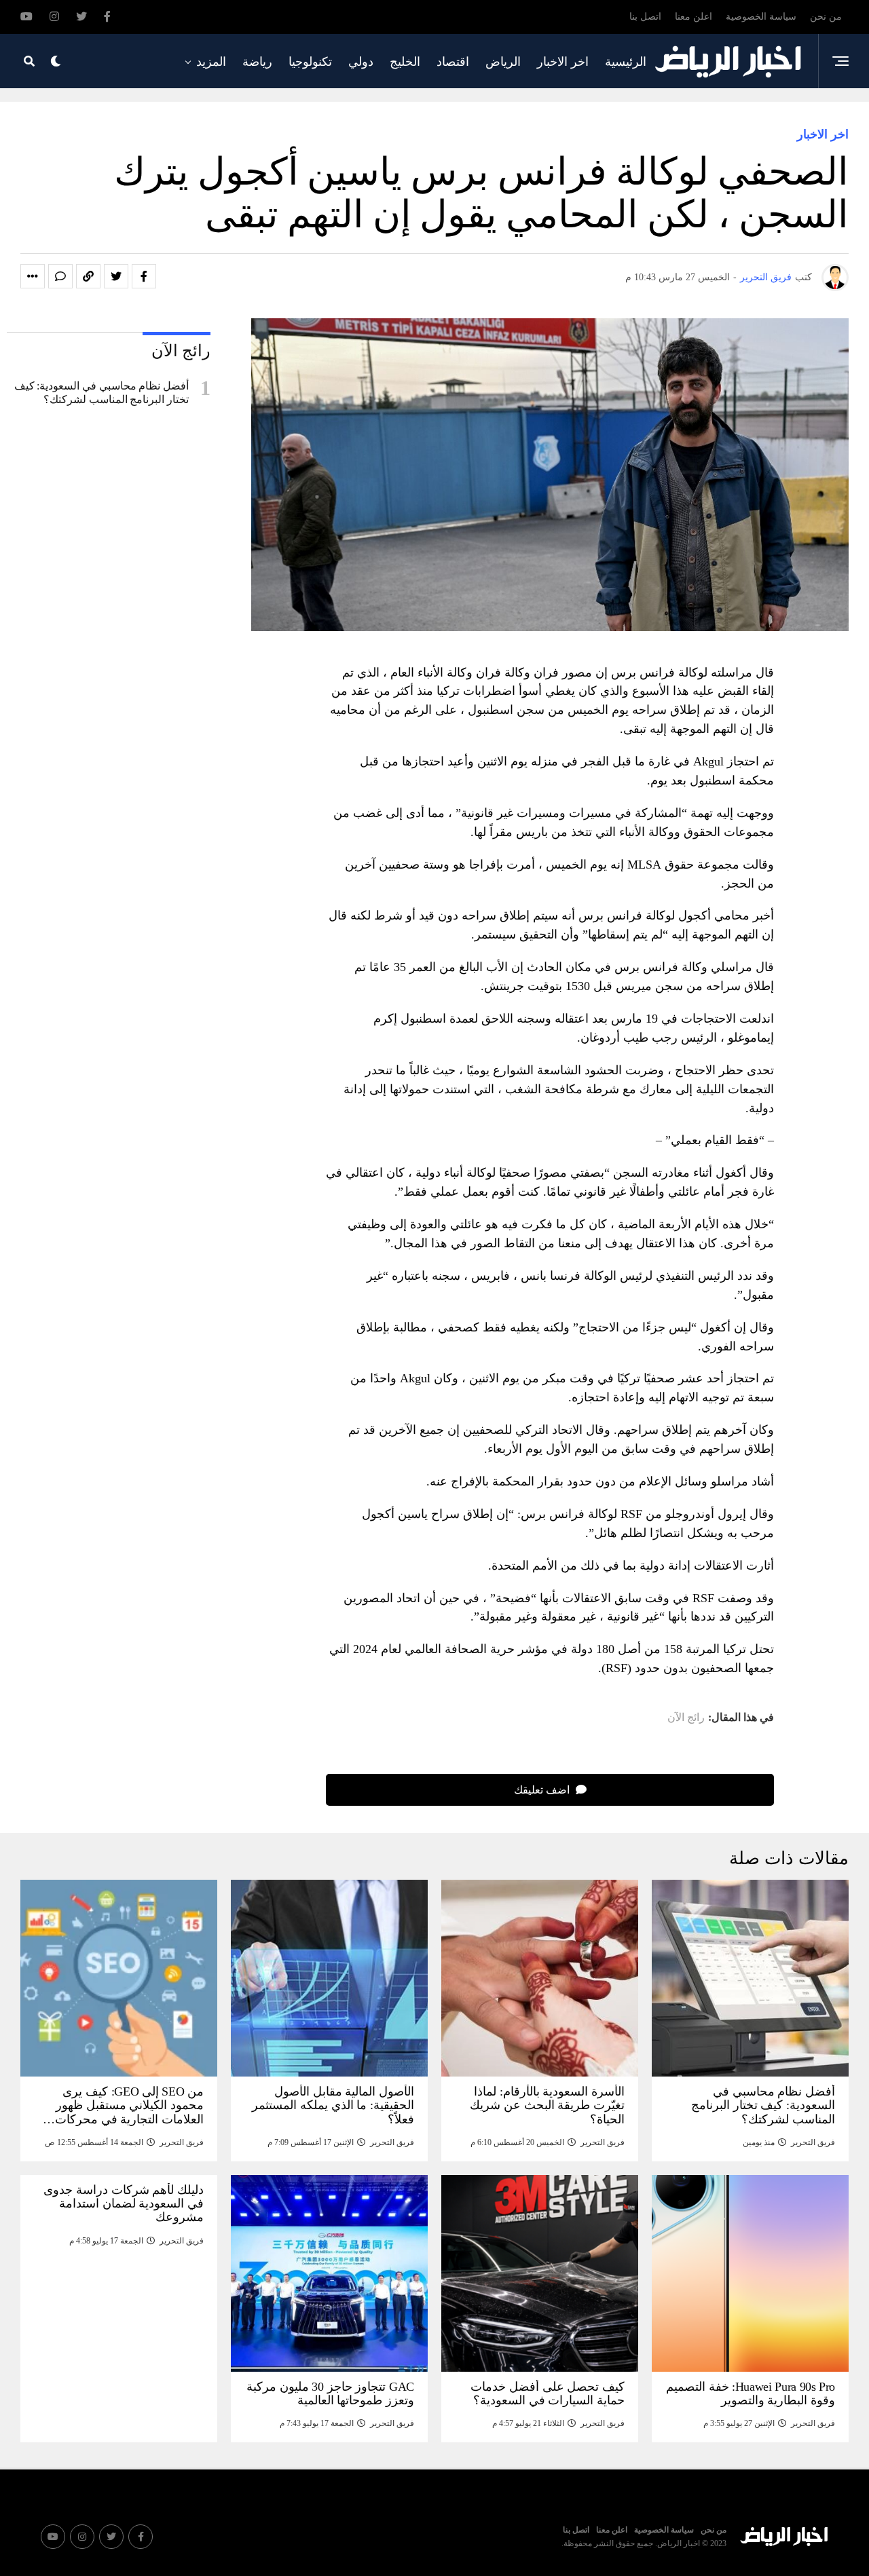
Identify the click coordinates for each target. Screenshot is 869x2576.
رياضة (257, 62)
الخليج (405, 62)
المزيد (211, 62)
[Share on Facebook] (144, 276)
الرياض (503, 62)
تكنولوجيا (310, 62)
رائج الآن (686, 1718)
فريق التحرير (766, 277)
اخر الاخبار (563, 62)
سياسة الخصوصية (761, 17)
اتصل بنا (645, 17)
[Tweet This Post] (116, 276)
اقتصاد (453, 62)
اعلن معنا (694, 17)
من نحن (826, 17)
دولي (361, 62)
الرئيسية (626, 62)
